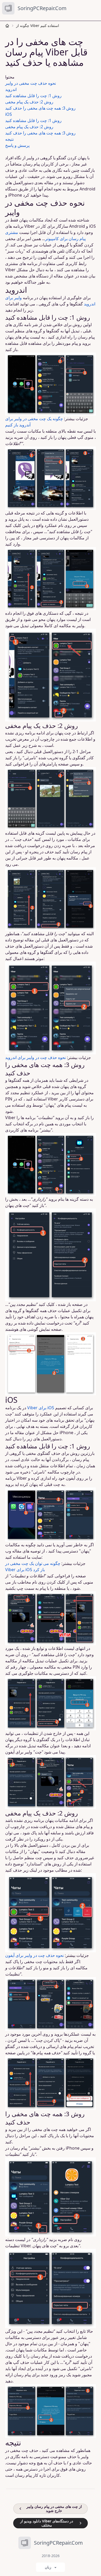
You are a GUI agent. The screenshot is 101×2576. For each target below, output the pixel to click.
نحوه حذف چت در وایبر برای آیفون (34, 1955)
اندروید (11, 89)
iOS (9, 114)
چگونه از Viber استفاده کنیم (38, 26)
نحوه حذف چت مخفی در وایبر (31, 83)
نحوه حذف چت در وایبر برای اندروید (35, 1057)
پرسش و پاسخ (17, 145)
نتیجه (9, 139)
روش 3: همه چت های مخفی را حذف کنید (40, 108)
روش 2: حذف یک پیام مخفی (29, 102)
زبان (48, 2567)
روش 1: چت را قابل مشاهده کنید (33, 96)
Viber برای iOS (41, 1408)
